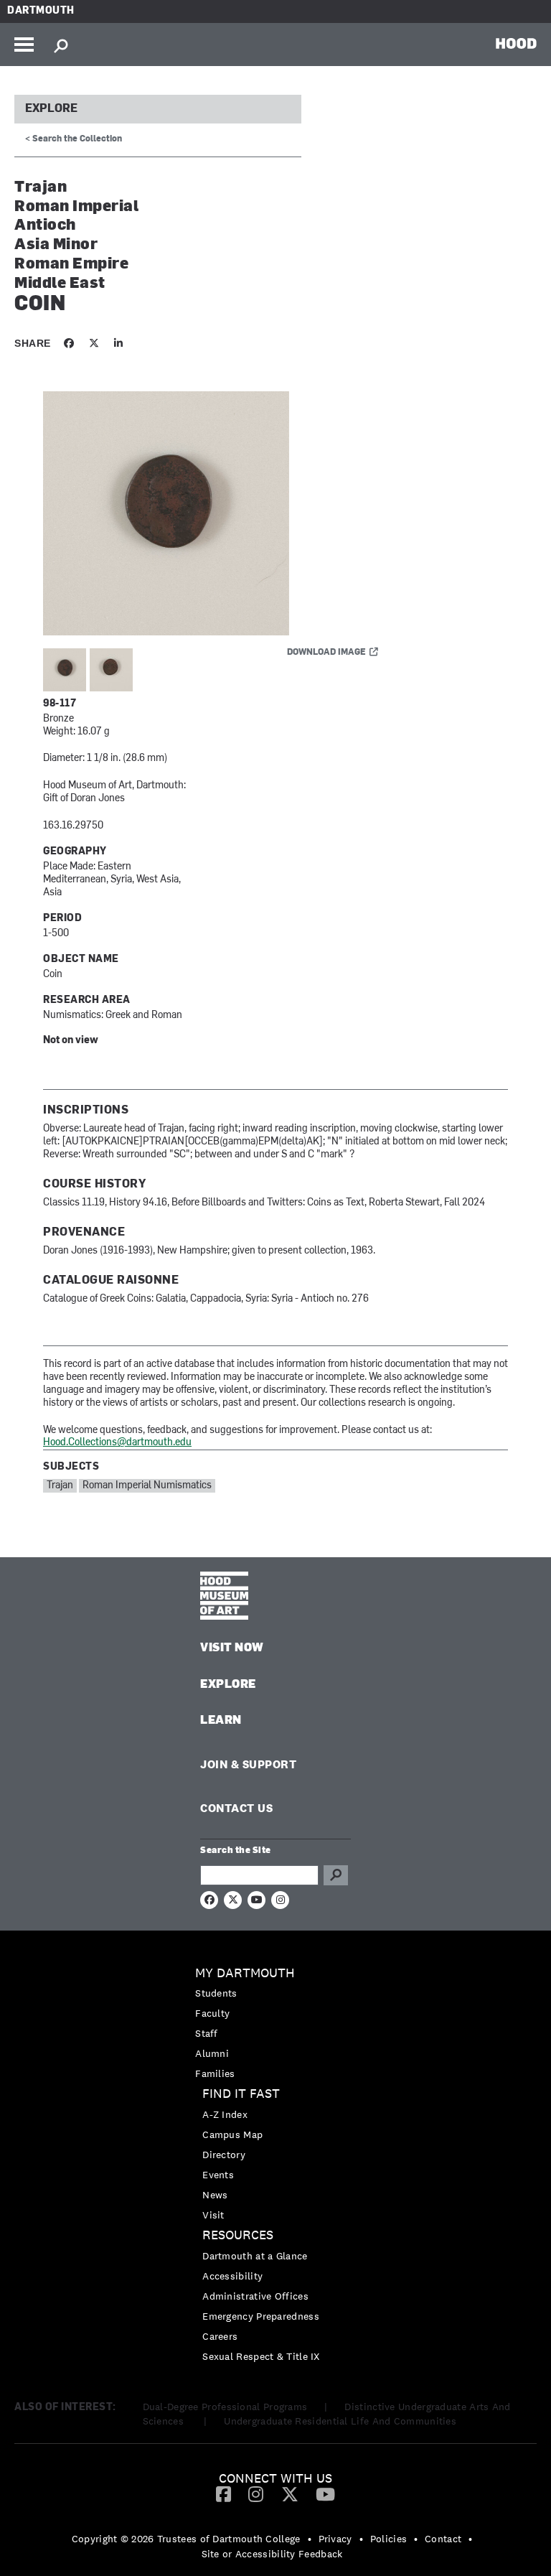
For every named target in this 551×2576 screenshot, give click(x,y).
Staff (207, 2033)
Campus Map (232, 2134)
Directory (224, 2155)
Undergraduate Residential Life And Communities (340, 2421)
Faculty (212, 2013)
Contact (443, 2539)
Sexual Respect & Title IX (261, 2356)
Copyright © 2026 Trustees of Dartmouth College (186, 2539)
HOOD (516, 43)
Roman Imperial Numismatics (147, 1486)
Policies (388, 2539)
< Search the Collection (74, 139)
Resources (238, 2235)
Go (336, 1875)
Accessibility (232, 2276)
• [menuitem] (310, 2539)
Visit (213, 2215)
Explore (51, 109)
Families (215, 2073)
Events (218, 2175)
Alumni (212, 2053)
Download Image (326, 653)
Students (216, 1993)
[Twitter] (290, 2493)
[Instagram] (256, 2493)
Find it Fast (241, 2094)
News (215, 2195)
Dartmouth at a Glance (255, 2256)
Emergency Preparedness (261, 2316)
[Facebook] (223, 2493)
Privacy (335, 2539)
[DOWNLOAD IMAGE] (215, 514)
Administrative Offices (255, 2296)
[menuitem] (275, 2024)
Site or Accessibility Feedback (272, 2554)
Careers (220, 2336)
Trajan (60, 1486)
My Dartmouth (245, 1973)
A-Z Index (225, 2114)
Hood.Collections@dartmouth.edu (117, 1443)
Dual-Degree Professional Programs (225, 2407)
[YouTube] (325, 2493)
